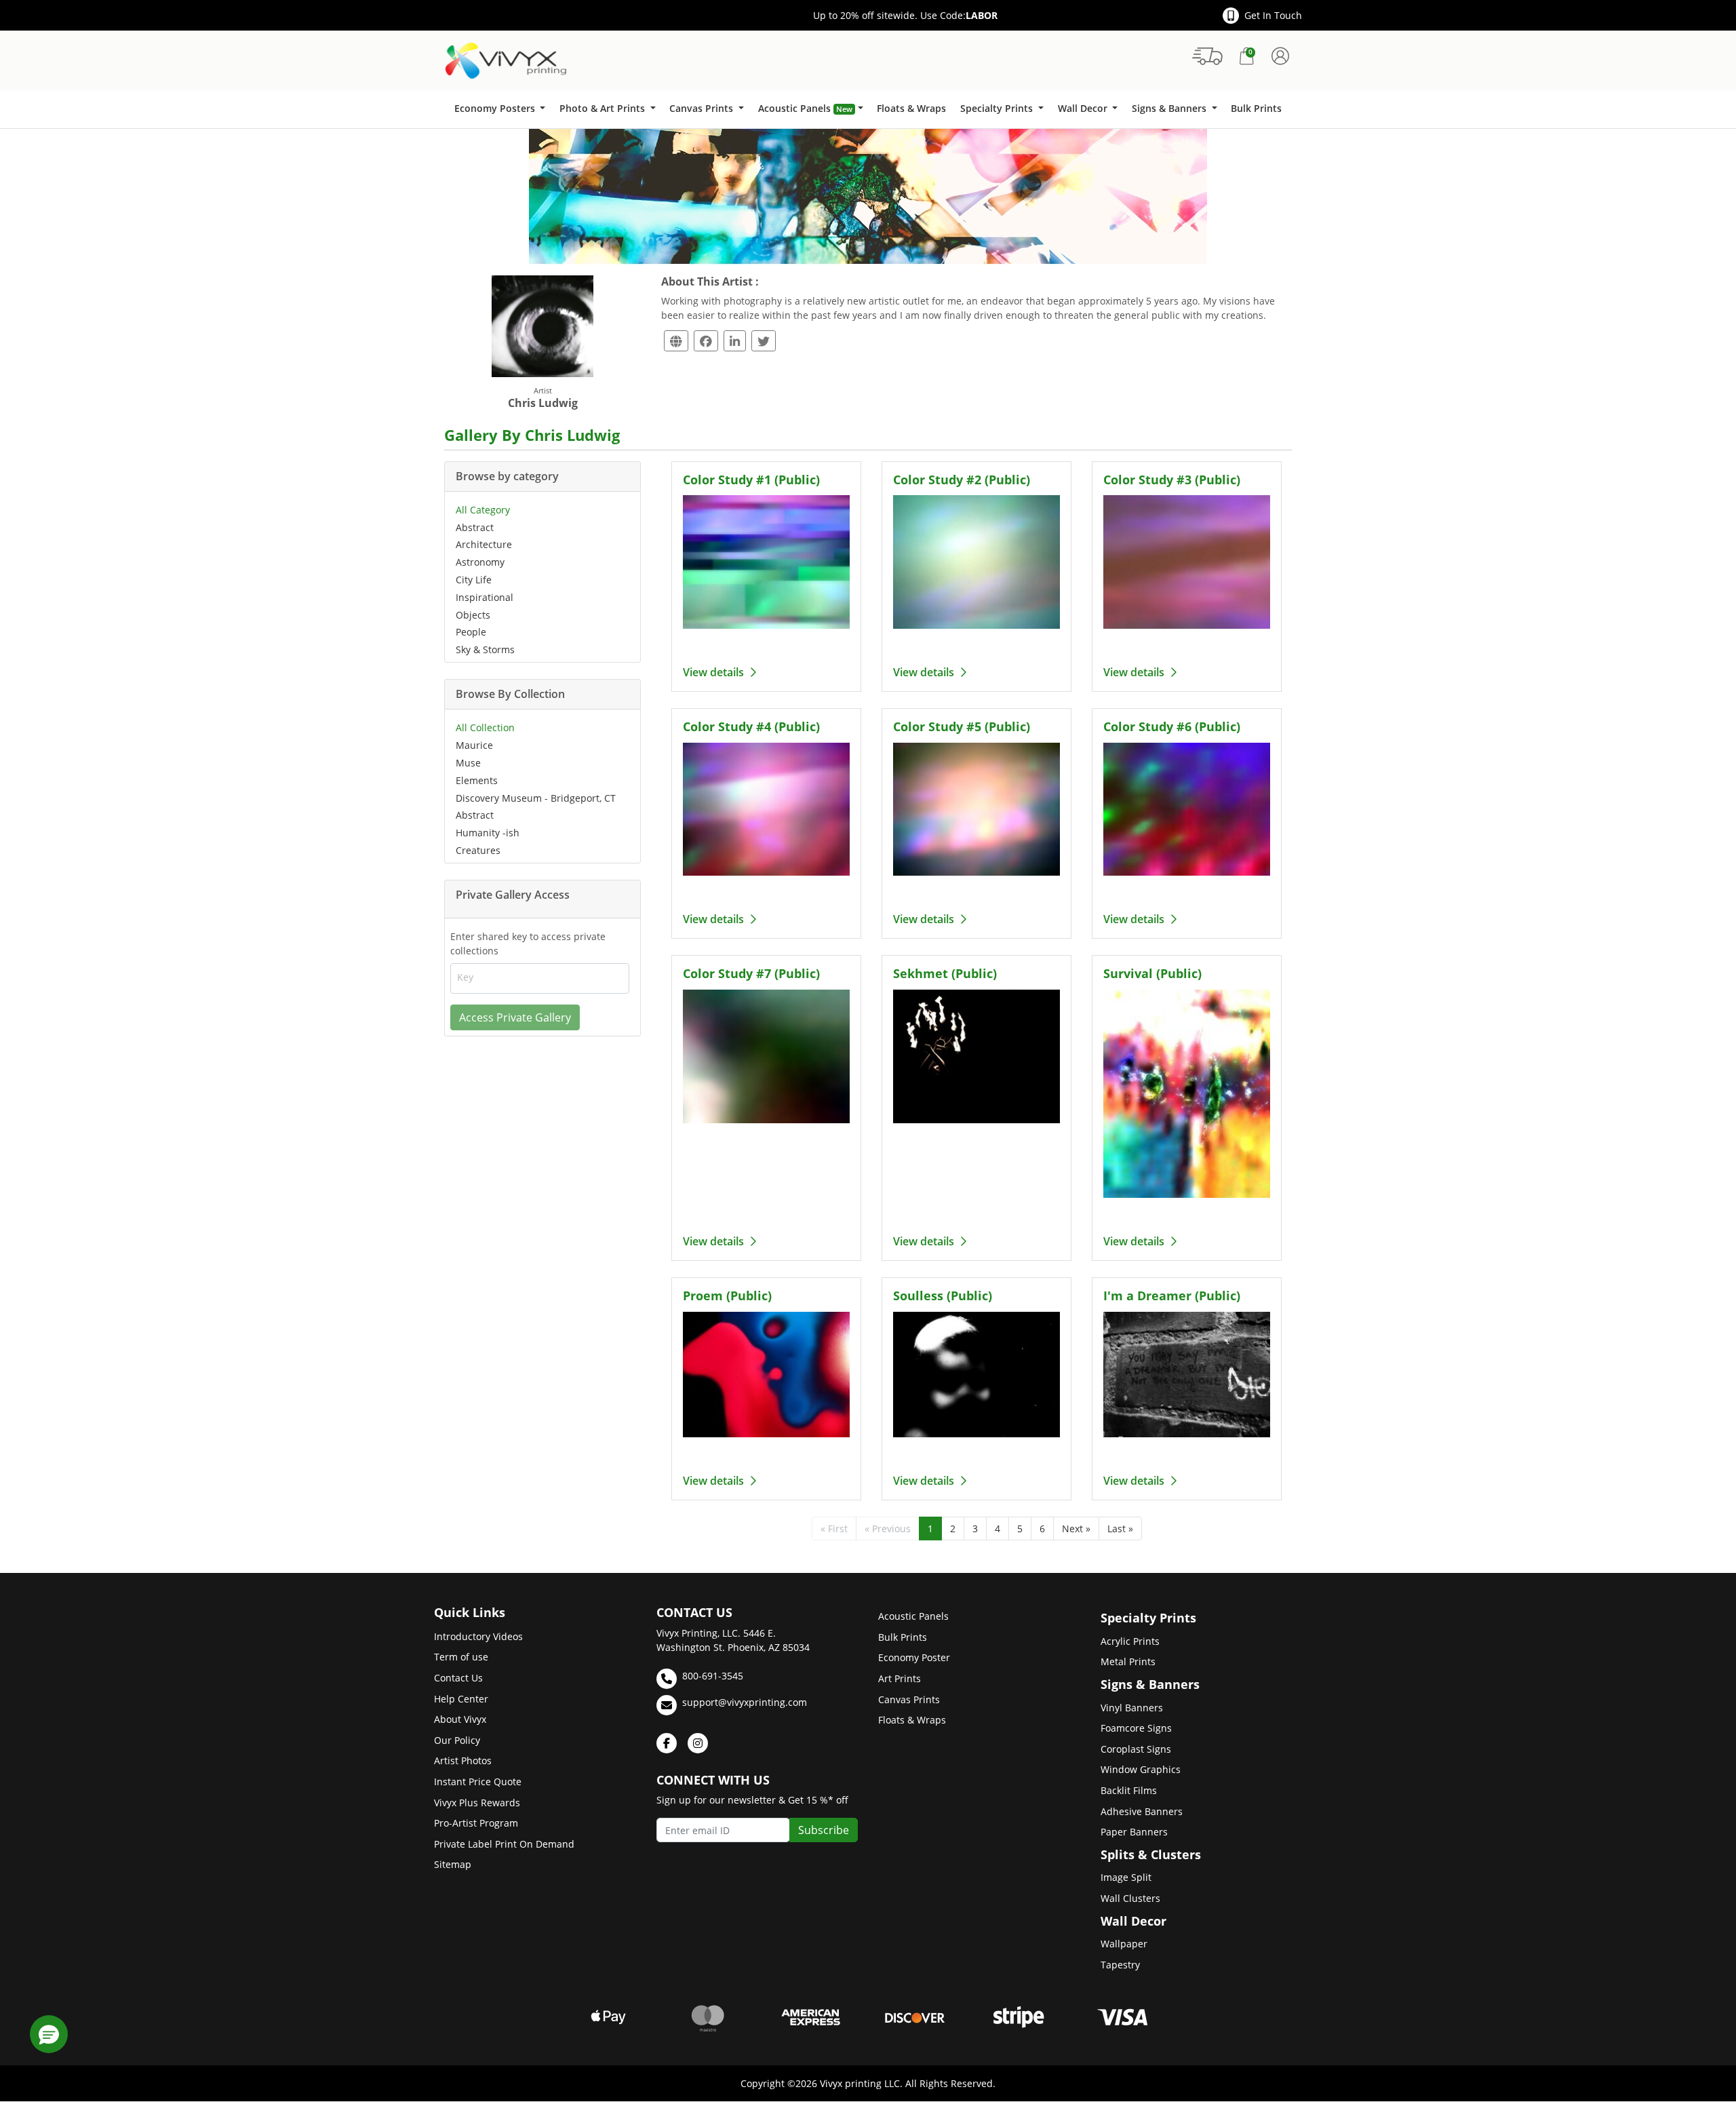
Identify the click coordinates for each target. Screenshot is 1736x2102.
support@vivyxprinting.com (745, 1702)
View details (715, 672)
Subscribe (824, 1830)
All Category (483, 510)
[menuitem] (499, 109)
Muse (468, 763)
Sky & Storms (485, 649)
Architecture (484, 544)
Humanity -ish (488, 833)
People (471, 632)
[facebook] (667, 1743)
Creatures (478, 850)
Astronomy (480, 562)
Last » (1120, 1529)
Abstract (475, 527)
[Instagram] (698, 1743)
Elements (477, 780)
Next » (1076, 1529)
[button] (49, 2034)
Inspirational (485, 597)
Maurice (474, 745)
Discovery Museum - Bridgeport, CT (536, 798)
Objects (473, 615)
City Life (474, 580)
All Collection (485, 727)
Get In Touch (1273, 15)
